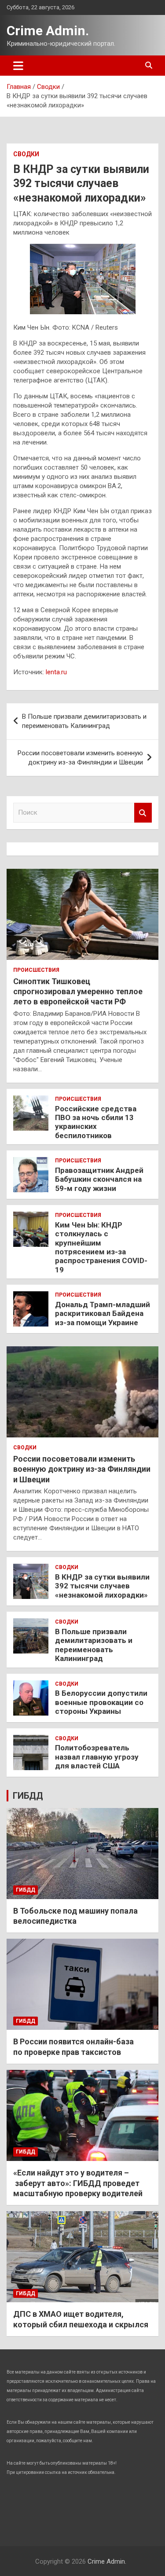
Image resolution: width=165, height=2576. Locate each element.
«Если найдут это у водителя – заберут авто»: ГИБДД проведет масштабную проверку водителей (78, 2183)
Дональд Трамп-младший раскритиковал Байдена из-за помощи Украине (103, 1314)
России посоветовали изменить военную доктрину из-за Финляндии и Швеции (80, 758)
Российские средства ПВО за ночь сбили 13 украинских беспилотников (96, 1122)
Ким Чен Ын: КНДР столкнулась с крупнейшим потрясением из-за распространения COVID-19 (101, 1247)
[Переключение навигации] (18, 66)
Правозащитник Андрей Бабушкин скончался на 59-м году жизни (99, 1179)
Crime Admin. (48, 31)
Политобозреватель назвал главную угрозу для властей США (97, 1757)
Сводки (26, 154)
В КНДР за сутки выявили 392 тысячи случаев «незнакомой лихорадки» (102, 1586)
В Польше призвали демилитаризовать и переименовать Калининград (84, 721)
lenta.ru (56, 672)
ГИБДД (28, 1796)
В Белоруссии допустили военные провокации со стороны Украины (101, 1702)
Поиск (143, 813)
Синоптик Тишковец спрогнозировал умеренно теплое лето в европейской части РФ (78, 992)
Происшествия (36, 970)
